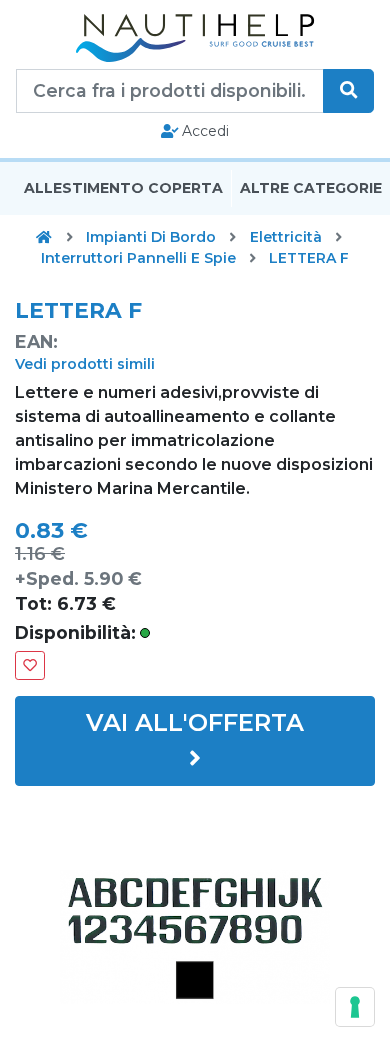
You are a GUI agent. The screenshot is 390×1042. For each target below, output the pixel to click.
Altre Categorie (311, 188)
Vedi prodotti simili (85, 364)
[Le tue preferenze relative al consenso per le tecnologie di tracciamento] (355, 1007)
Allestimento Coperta (123, 188)
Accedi (203, 131)
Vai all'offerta (195, 722)
